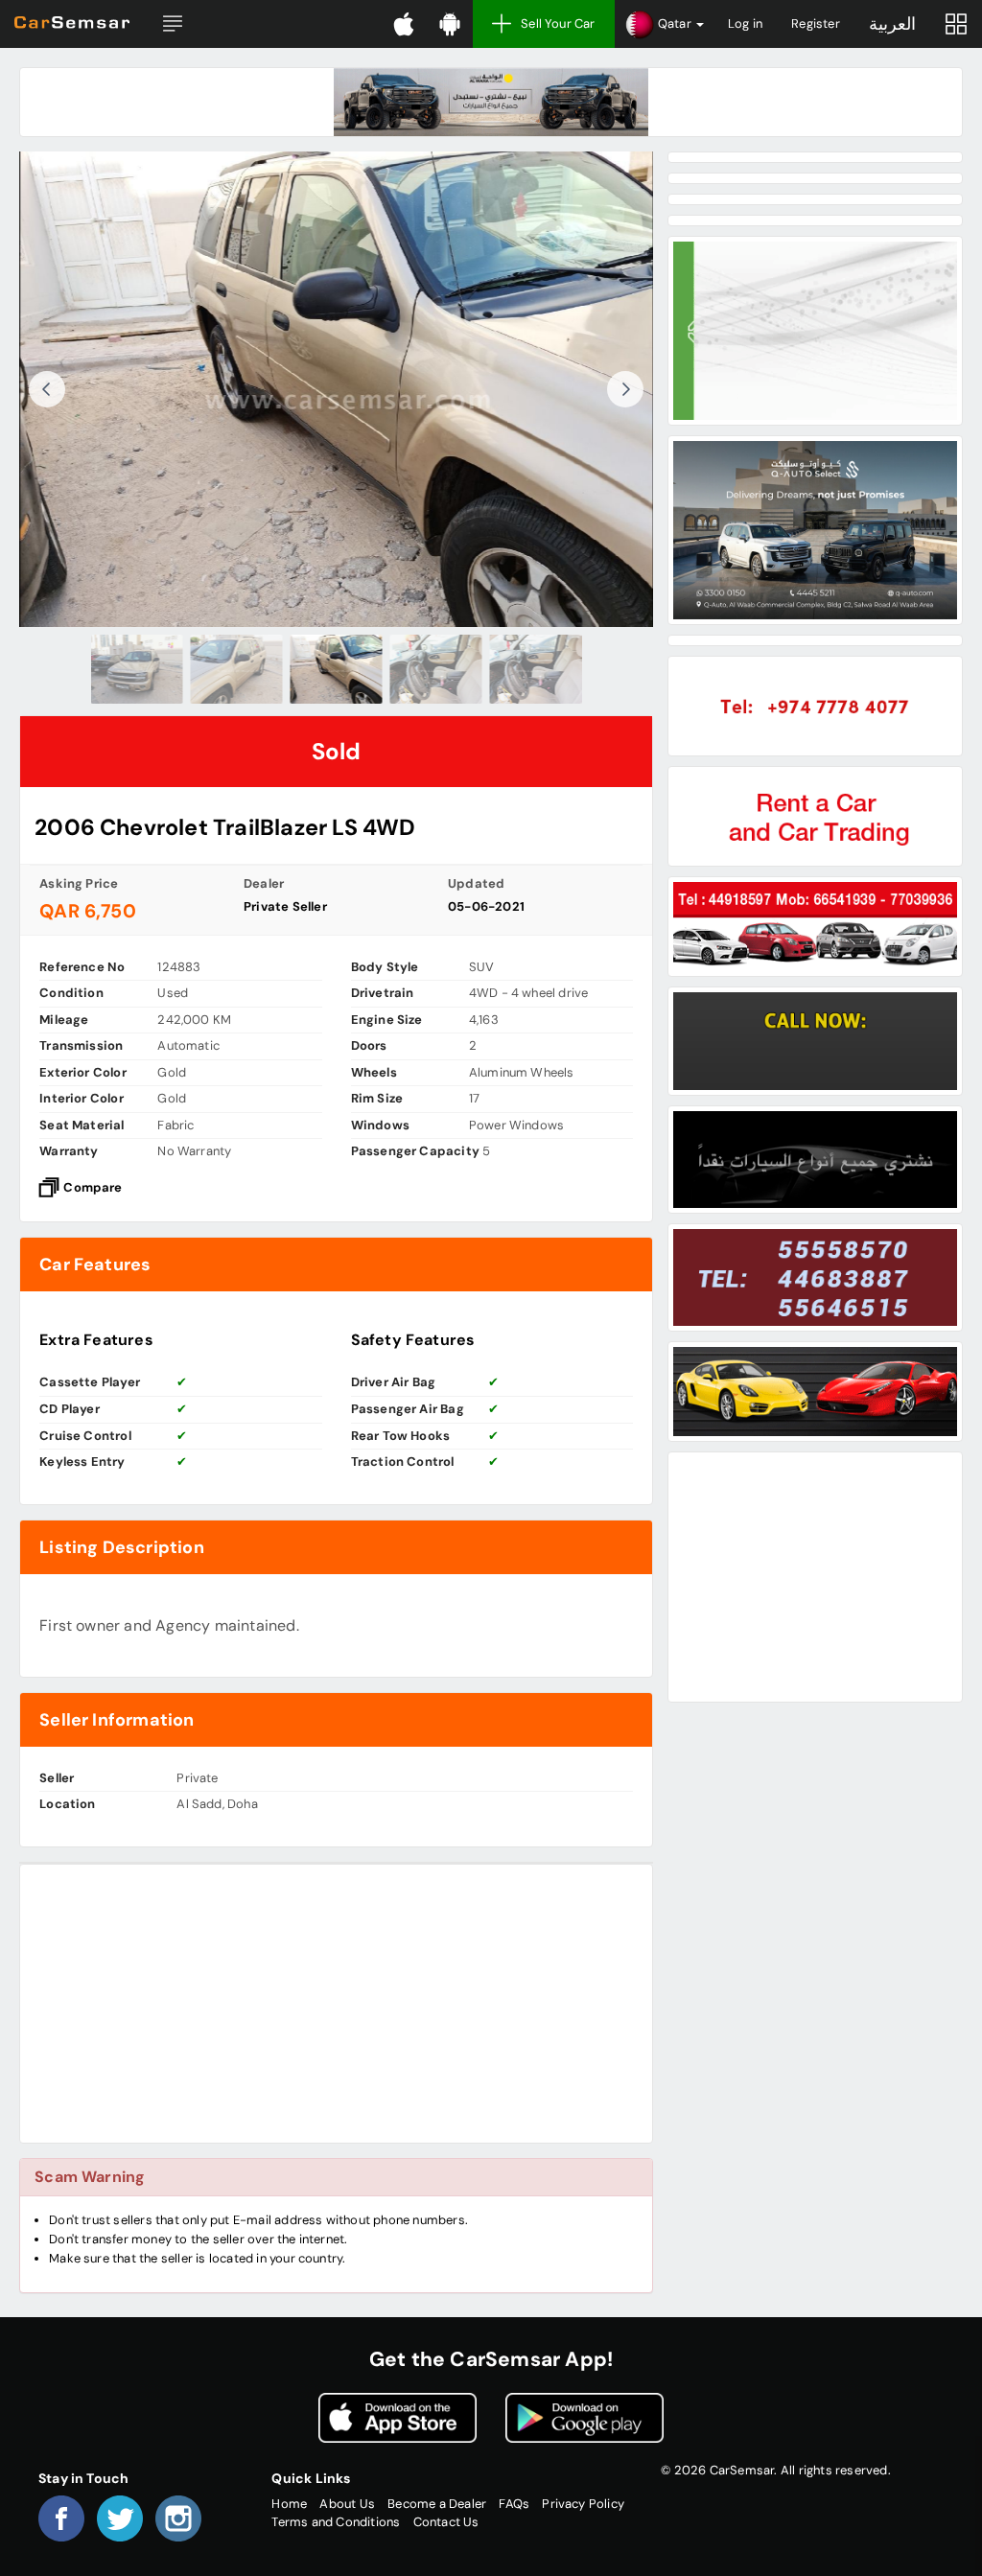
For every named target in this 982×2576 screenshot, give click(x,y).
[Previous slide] (47, 389)
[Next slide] (625, 389)
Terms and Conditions (336, 2522)
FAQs (514, 2504)
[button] (173, 24)
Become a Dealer (437, 2504)
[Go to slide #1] (137, 669)
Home (289, 2504)
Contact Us (446, 2522)
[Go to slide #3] (337, 669)
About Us (347, 2504)
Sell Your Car (558, 23)
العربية (892, 24)
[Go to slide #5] (536, 669)
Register (816, 23)
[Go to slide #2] (237, 669)
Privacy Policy (583, 2504)
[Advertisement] (336, 2004)
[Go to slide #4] (436, 669)
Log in (745, 23)
